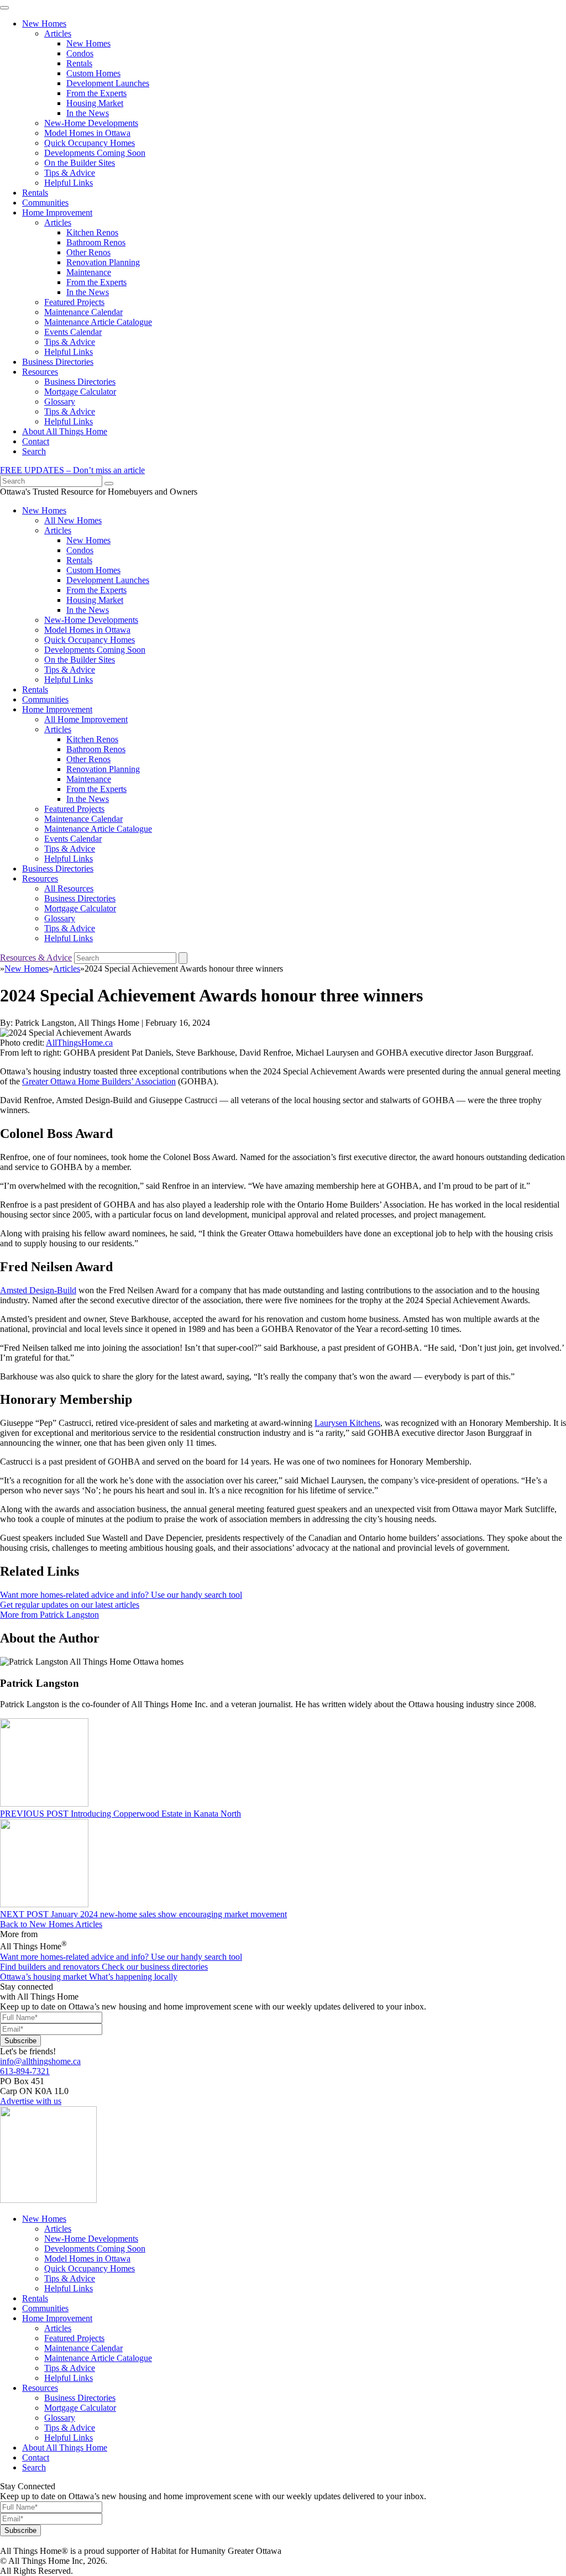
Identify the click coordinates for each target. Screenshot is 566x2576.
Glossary (60, 402)
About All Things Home (65, 431)
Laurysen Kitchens (347, 1423)
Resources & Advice (36, 958)
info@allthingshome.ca (40, 2061)
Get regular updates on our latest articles (70, 1605)
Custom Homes (93, 73)
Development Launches (108, 83)
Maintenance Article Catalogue (98, 322)
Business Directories (58, 362)
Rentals (79, 63)
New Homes (44, 23)
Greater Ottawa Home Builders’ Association (99, 1081)
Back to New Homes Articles (51, 1924)
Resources (40, 372)
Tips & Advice (70, 173)
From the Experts (96, 93)
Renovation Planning (103, 262)
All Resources (69, 888)
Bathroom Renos (96, 242)
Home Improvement (57, 213)
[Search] (109, 484)
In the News (88, 113)
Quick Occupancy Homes (90, 143)
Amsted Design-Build (38, 1290)
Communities (45, 203)
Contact (36, 441)
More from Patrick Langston (49, 1615)
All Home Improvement (86, 719)
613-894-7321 (25, 2071)
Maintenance (89, 272)
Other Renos (88, 252)
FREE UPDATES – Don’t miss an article (72, 470)
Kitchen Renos (92, 232)
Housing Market (95, 103)
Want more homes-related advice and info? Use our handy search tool (121, 1595)
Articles (58, 33)
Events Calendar (73, 332)
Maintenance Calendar (83, 312)
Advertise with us (31, 2101)
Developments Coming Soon (95, 153)
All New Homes (73, 520)
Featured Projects (74, 302)
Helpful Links (69, 183)
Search (34, 451)
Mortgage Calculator (80, 392)
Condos (80, 53)
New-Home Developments (91, 123)
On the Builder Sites (80, 163)
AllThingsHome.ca (79, 1043)
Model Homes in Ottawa (87, 133)
